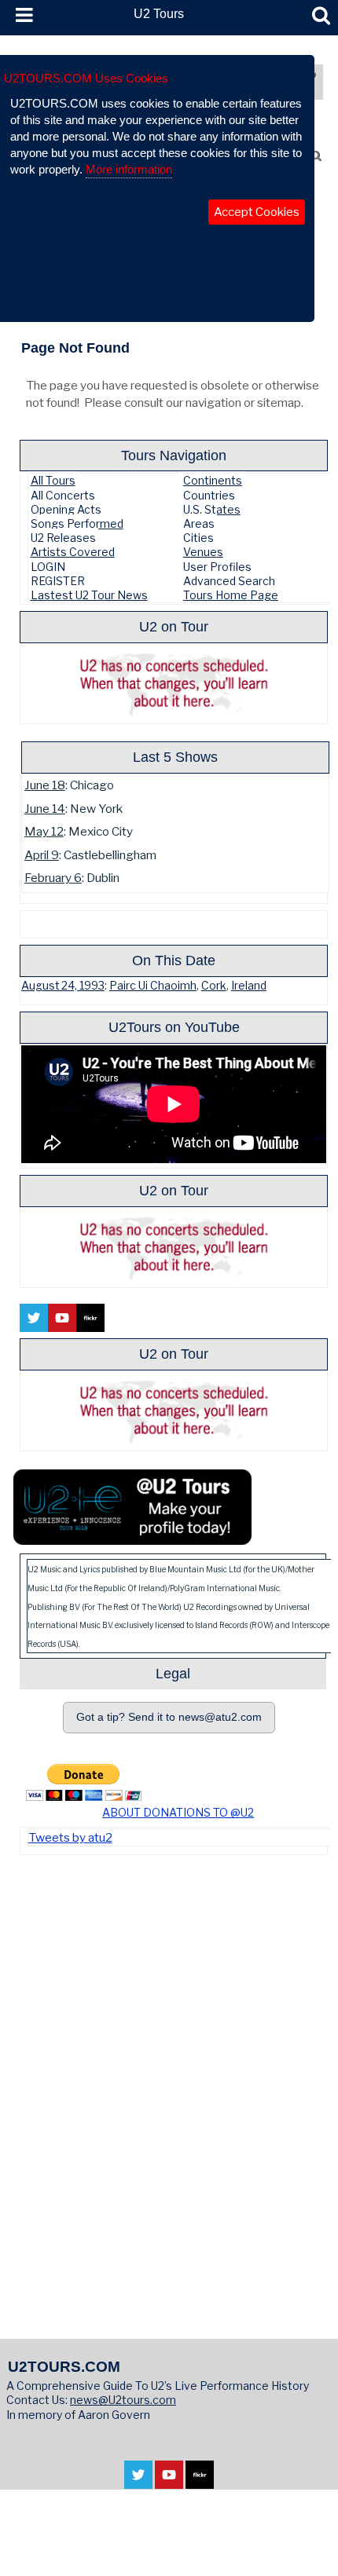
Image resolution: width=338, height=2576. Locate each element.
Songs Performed (77, 523)
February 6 (53, 878)
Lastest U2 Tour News (89, 595)
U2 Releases (63, 538)
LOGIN (48, 567)
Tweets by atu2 (70, 1837)
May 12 (44, 831)
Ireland (249, 986)
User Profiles (217, 567)
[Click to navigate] (178, 1803)
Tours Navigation (174, 455)
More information (129, 169)
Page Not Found (75, 348)
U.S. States (212, 509)
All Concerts (63, 495)
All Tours (53, 480)
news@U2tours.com (123, 2400)
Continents (213, 480)
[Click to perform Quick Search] (316, 156)
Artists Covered (73, 552)
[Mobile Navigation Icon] (21, 16)
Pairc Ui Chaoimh (153, 986)
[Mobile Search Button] (321, 16)
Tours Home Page (231, 595)
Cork (214, 986)
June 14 (45, 809)
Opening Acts (66, 509)
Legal (173, 1673)
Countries (209, 495)
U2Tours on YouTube (174, 1027)
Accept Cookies (257, 212)
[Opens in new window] (138, 2481)
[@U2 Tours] (132, 1537)
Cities (198, 538)
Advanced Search (229, 581)
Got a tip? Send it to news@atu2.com (169, 1717)
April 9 (42, 855)
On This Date (174, 960)
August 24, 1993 (63, 986)
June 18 (45, 785)
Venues (203, 552)
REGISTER (58, 581)
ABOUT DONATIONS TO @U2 (178, 1812)
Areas (199, 523)
